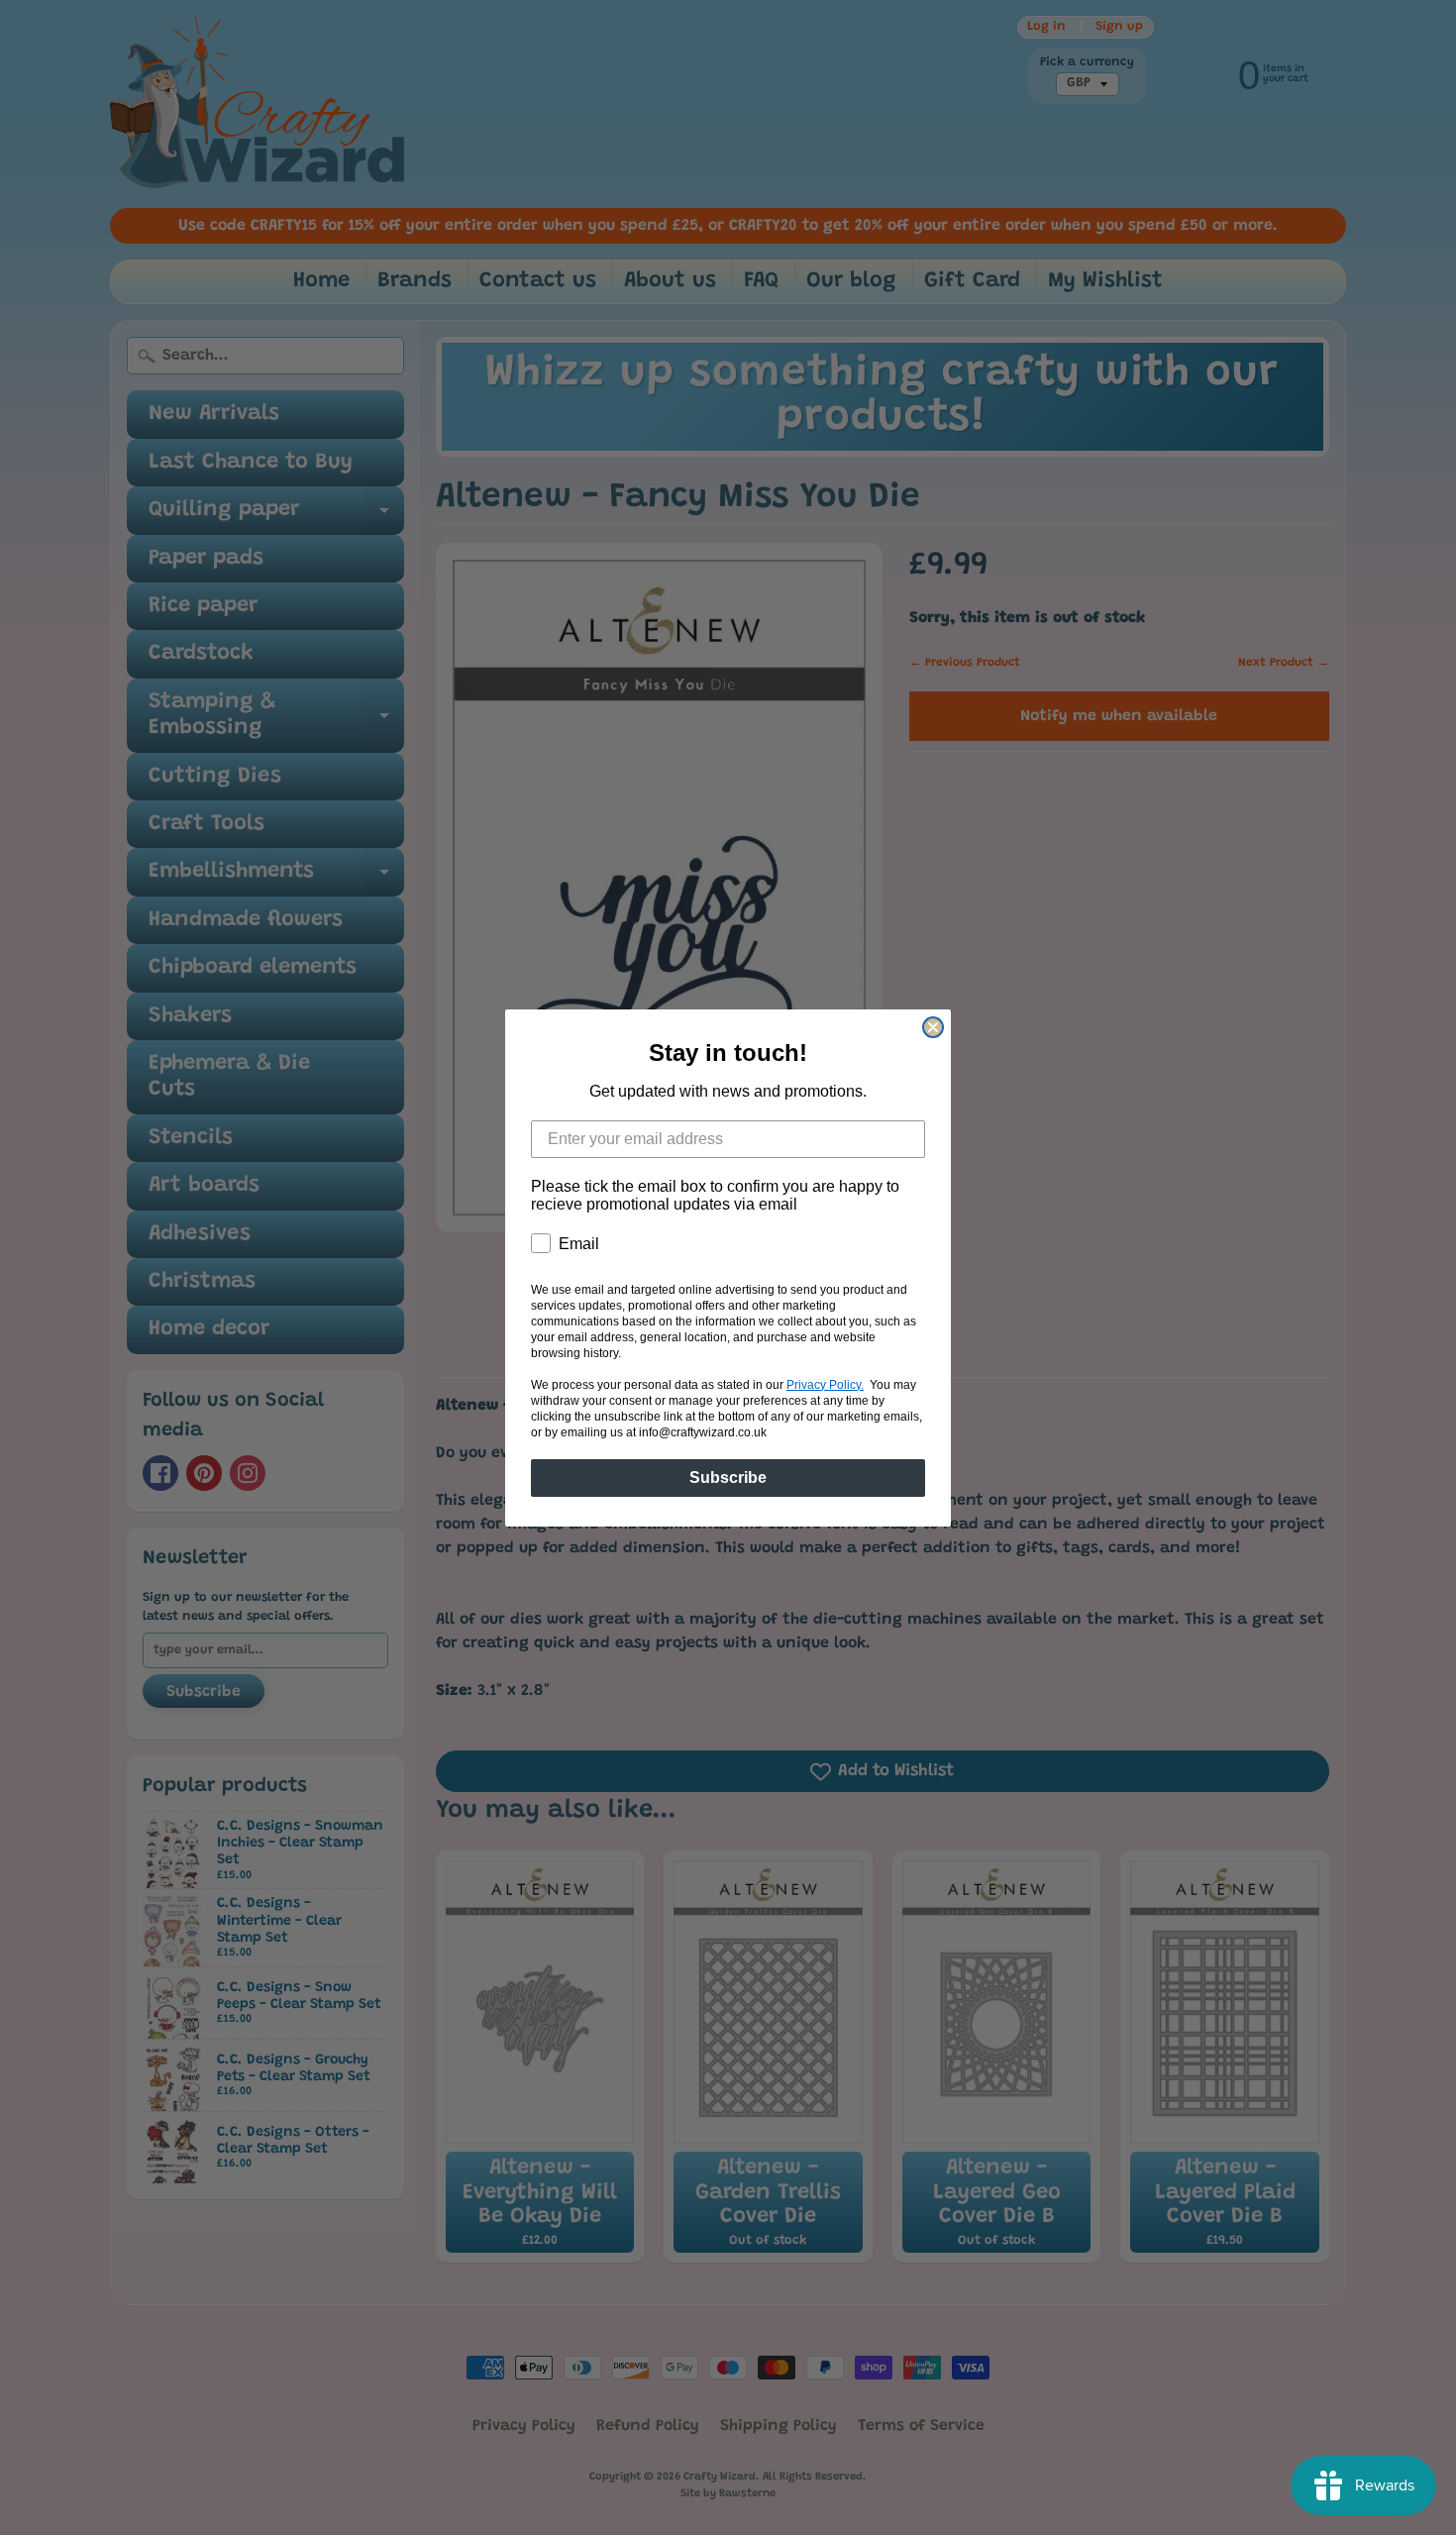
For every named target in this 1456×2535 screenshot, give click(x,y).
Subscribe (728, 1478)
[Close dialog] (933, 1027)
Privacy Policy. (825, 1385)
